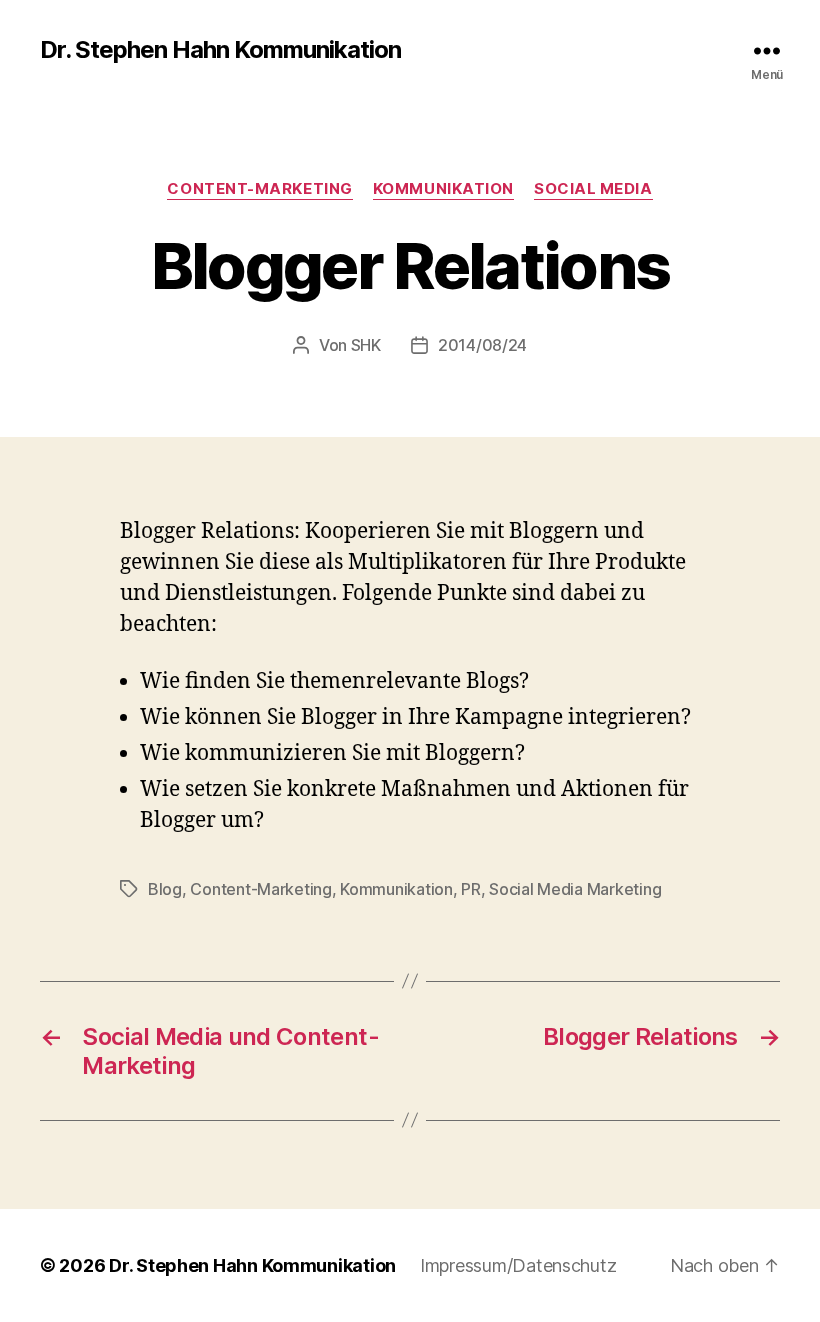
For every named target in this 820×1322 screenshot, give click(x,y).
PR (470, 889)
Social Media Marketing (575, 889)
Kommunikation (443, 189)
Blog (165, 889)
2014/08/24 (482, 345)
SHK (366, 345)
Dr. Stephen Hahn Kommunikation (220, 50)
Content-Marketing (259, 189)
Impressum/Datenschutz (518, 1265)
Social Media (593, 189)
